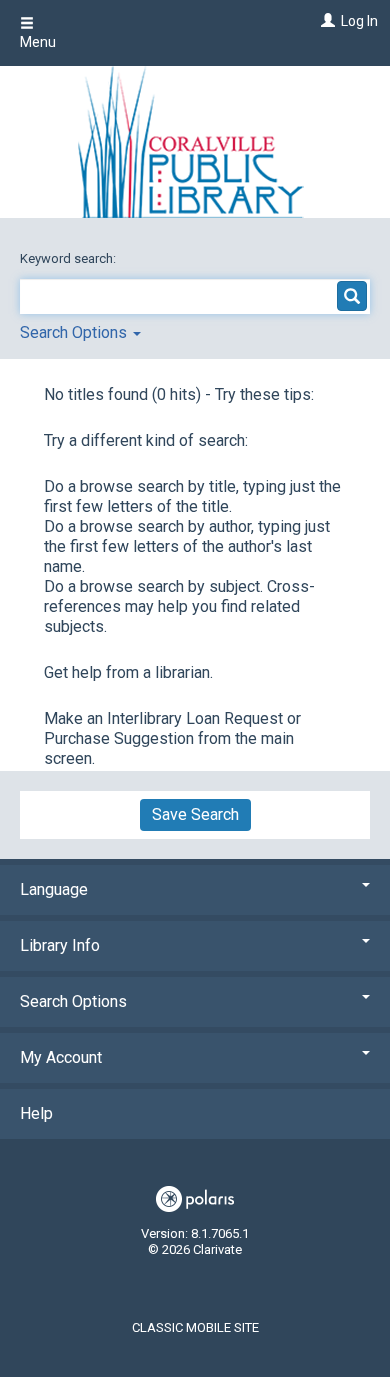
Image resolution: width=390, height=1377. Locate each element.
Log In (359, 21)
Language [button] (54, 889)
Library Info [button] (60, 945)
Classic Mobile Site (195, 1327)
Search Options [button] (75, 332)
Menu (38, 42)
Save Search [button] (195, 814)
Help (36, 1113)
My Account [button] (61, 1057)
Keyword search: (69, 258)
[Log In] (325, 21)
